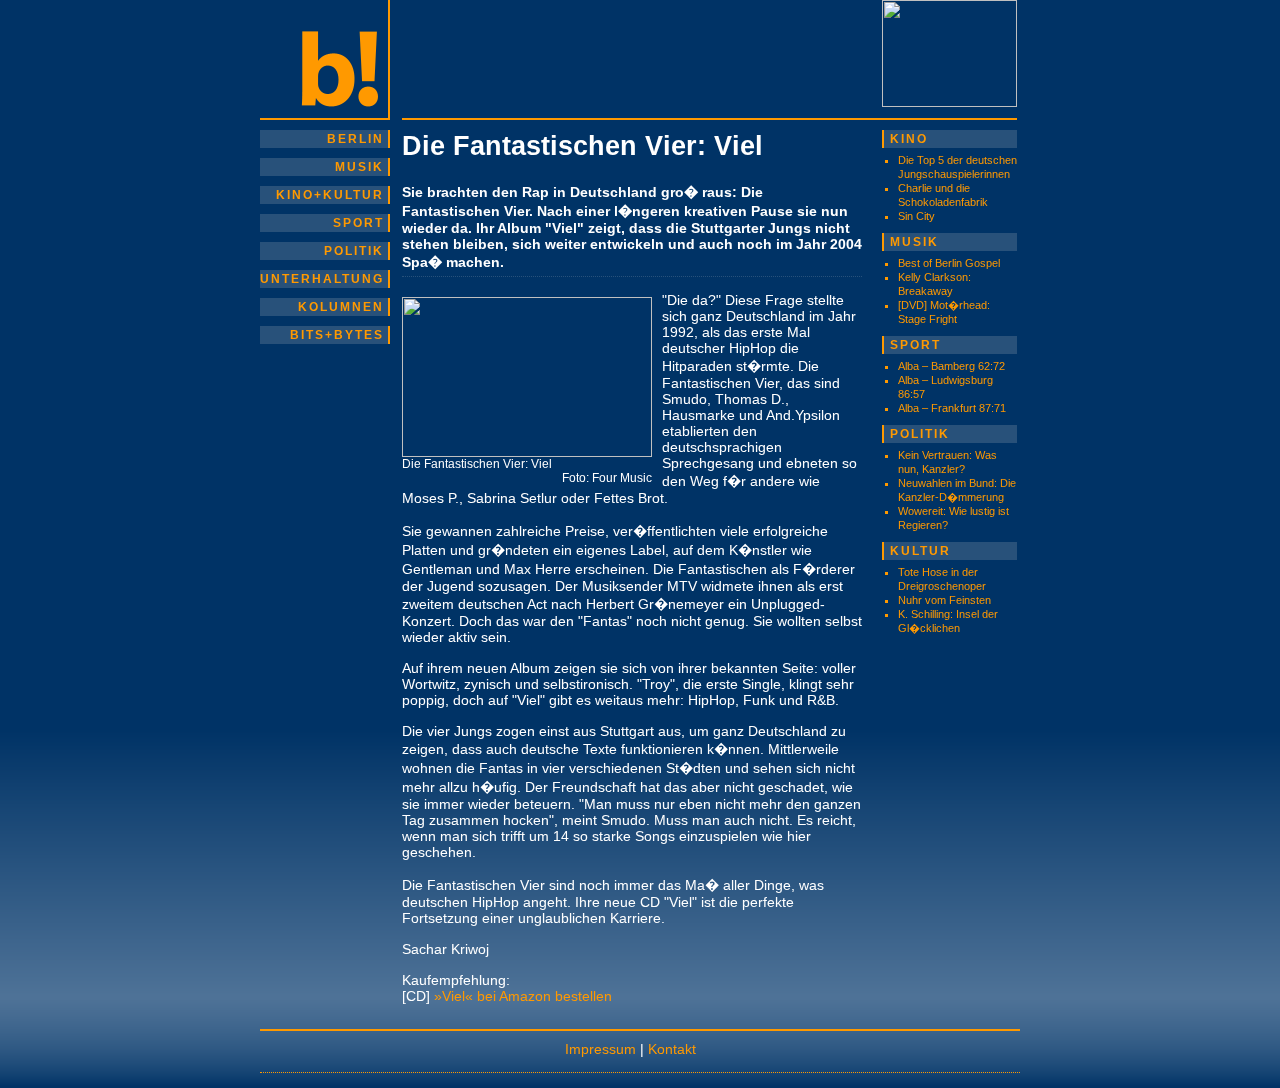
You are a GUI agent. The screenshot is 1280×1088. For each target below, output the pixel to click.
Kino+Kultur (330, 195)
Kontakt (672, 1049)
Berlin (355, 139)
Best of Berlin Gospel (949, 263)
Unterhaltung (322, 279)
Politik (354, 251)
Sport (358, 223)
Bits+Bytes (337, 335)
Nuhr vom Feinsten (944, 600)
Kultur (920, 551)
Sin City (916, 216)
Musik (359, 167)
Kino (909, 139)
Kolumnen (341, 307)
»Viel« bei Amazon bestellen (523, 996)
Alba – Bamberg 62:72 (951, 366)
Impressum (600, 1049)
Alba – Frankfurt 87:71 (952, 408)
